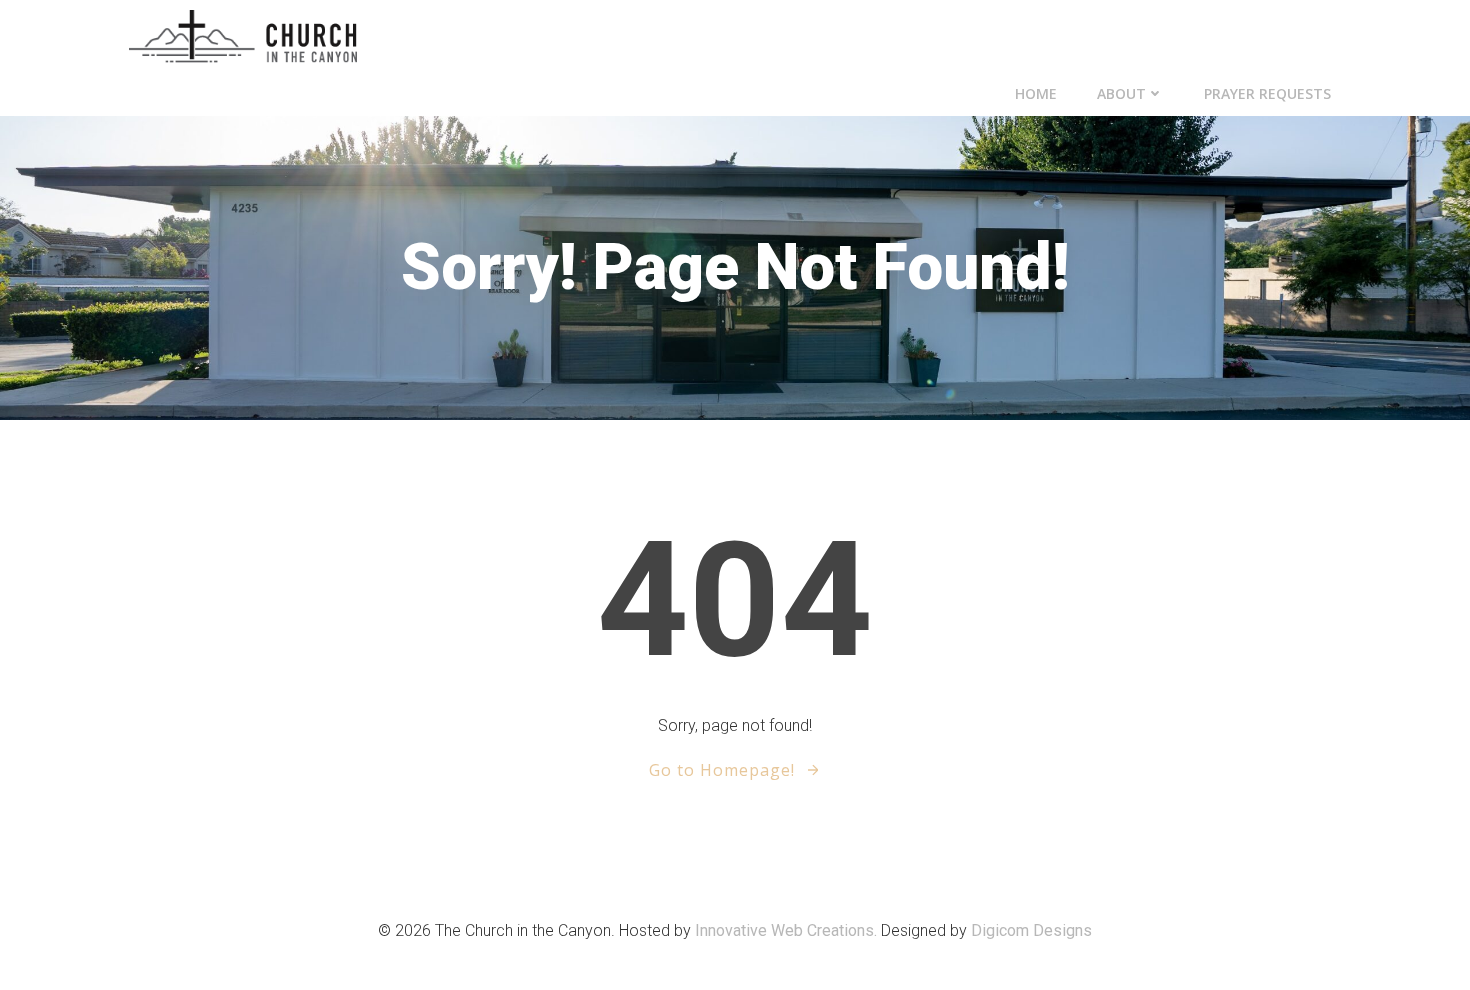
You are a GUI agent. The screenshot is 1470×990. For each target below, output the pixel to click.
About (1121, 93)
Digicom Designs (1031, 930)
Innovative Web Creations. (788, 930)
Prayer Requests (1267, 93)
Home (1036, 93)
